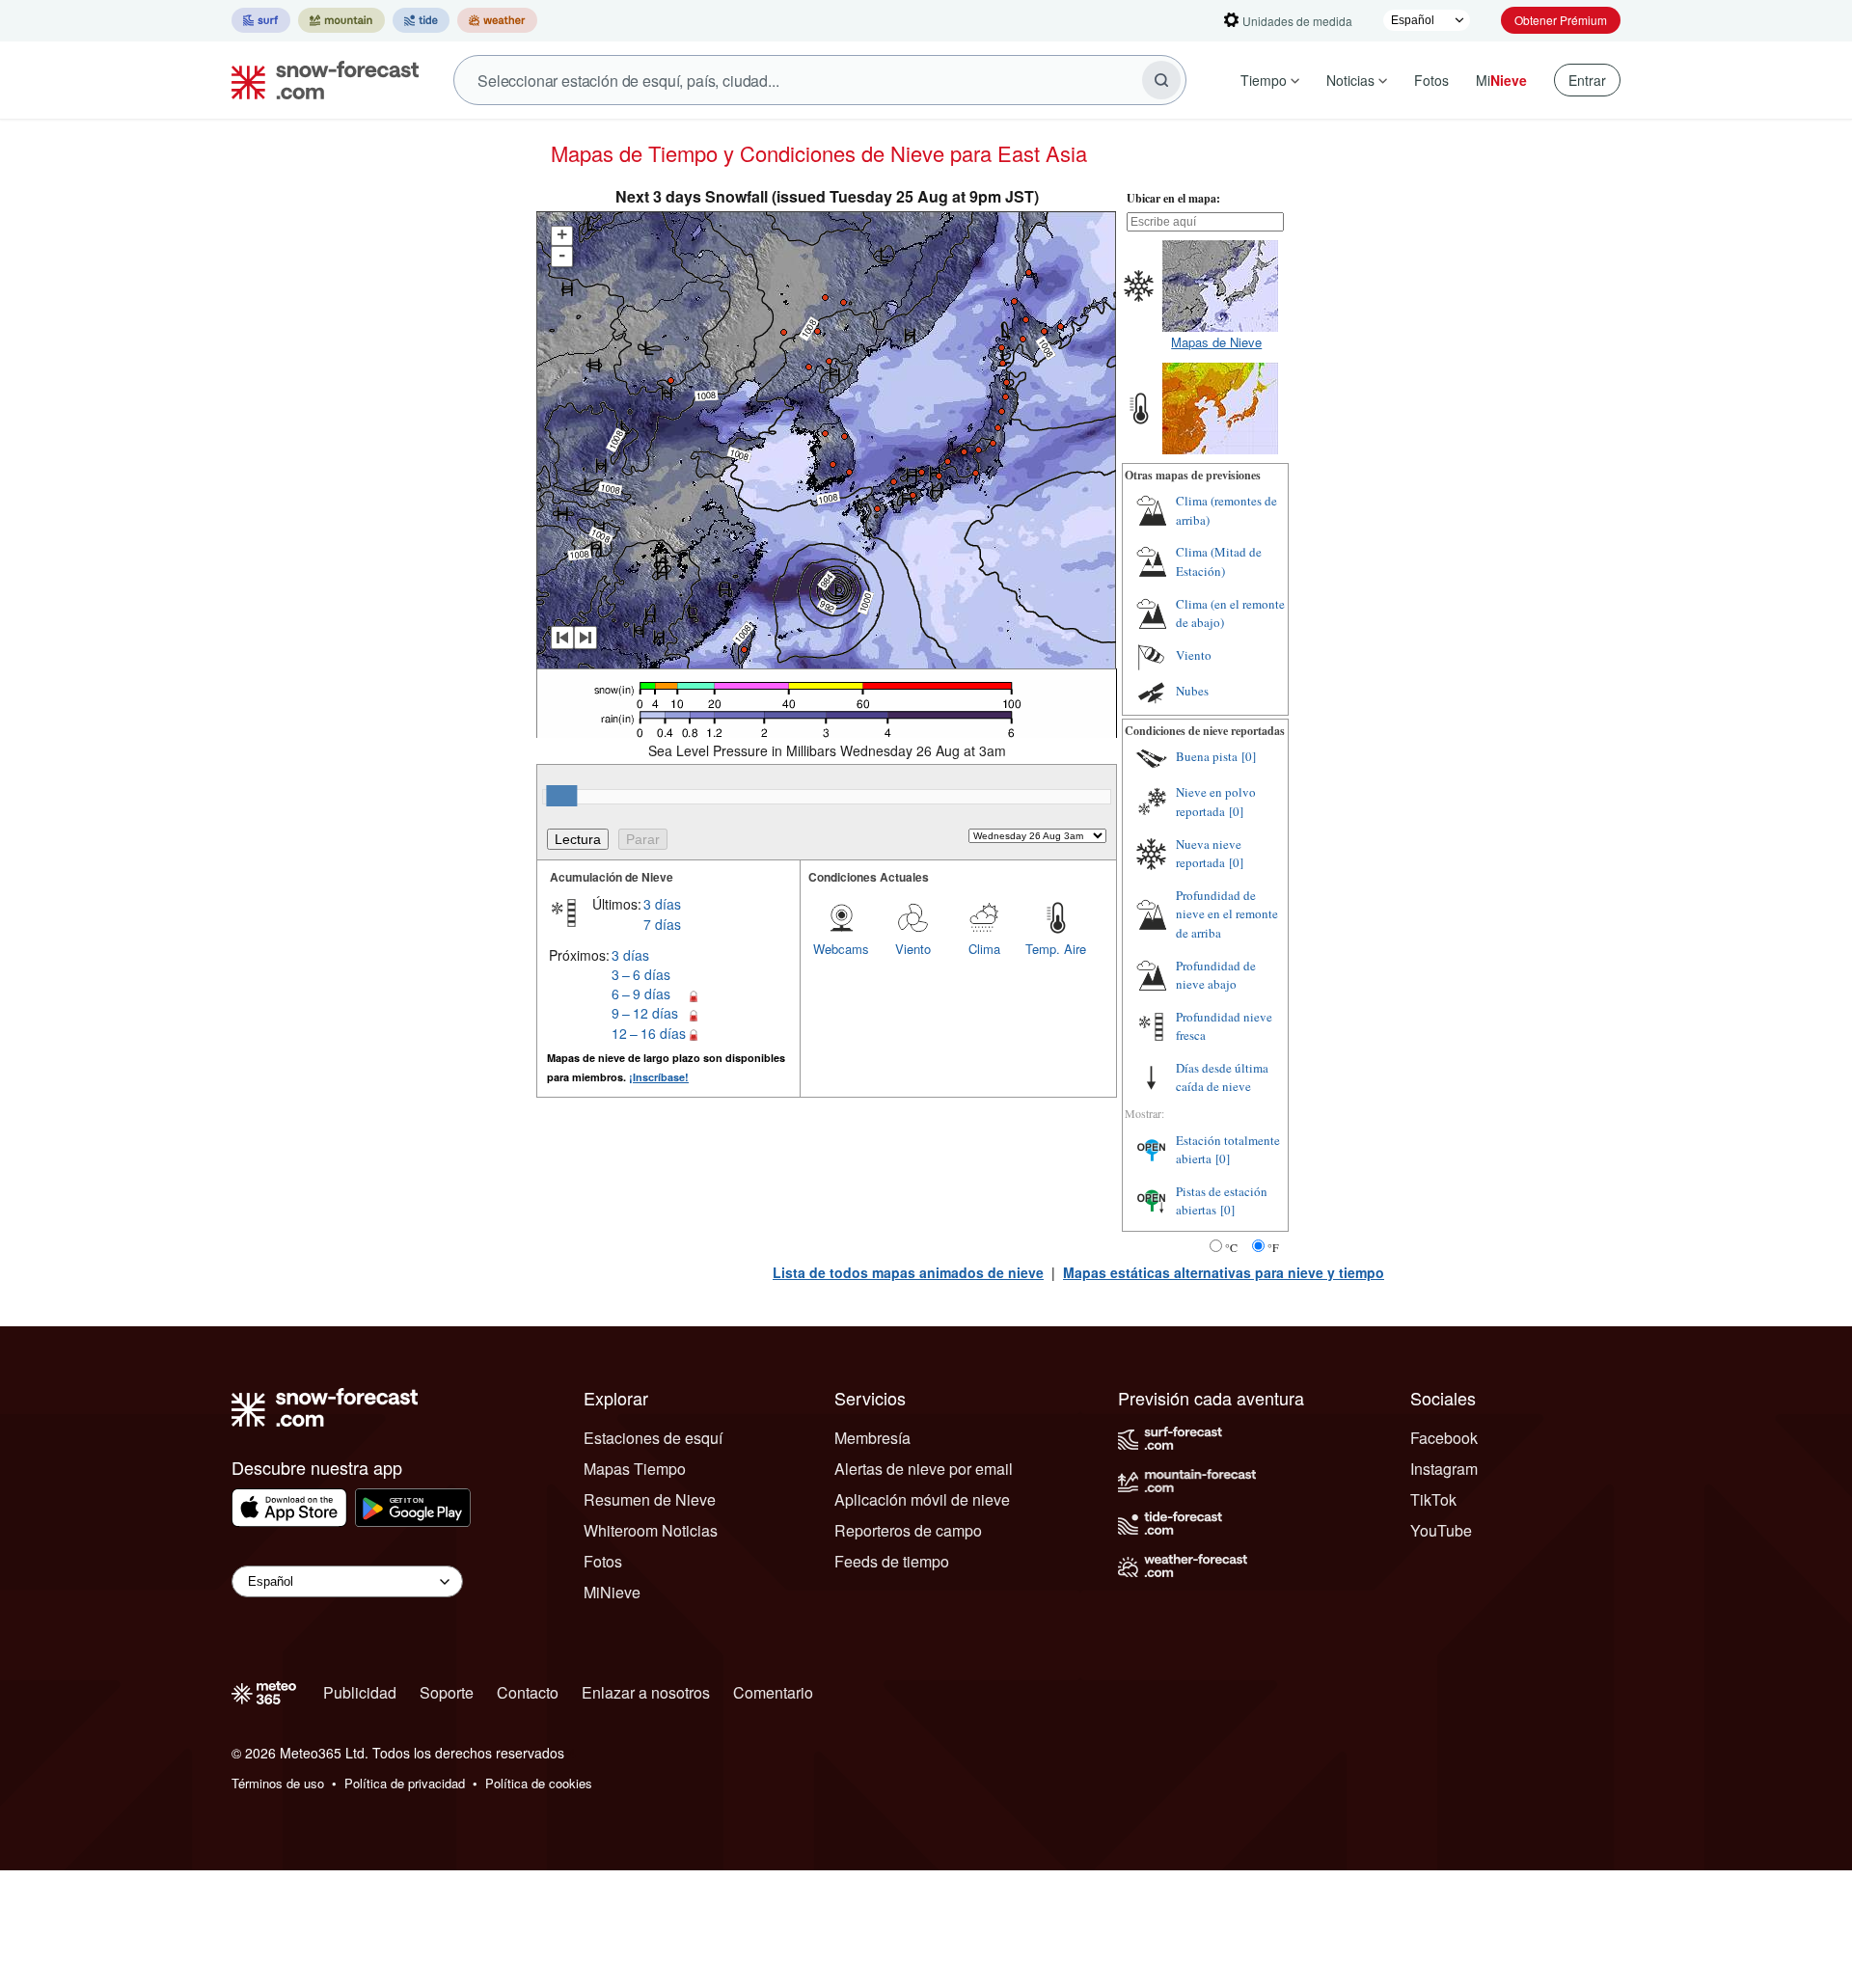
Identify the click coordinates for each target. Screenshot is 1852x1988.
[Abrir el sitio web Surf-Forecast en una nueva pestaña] (261, 20)
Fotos (1431, 80)
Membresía (872, 1438)
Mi (1501, 80)
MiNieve (612, 1592)
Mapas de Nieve (1216, 342)
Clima (984, 949)
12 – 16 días (649, 1033)
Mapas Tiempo (635, 1469)
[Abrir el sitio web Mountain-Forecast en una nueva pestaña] (341, 20)
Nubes (1192, 691)
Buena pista (1207, 756)
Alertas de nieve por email (924, 1469)
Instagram (1444, 1469)
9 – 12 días (645, 1013)
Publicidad (360, 1692)
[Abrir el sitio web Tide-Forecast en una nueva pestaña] (421, 20)
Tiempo (1264, 80)
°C (1231, 1247)
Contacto (528, 1692)
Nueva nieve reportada (1209, 854)
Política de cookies (539, 1783)
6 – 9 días (641, 994)
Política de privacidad (405, 1783)
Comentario (773, 1692)
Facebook (1444, 1438)
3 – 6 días (641, 974)
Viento (913, 949)
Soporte (447, 1692)
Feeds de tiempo (892, 1561)
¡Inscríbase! (659, 1077)
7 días (662, 924)
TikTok (1433, 1499)
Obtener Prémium (1561, 20)
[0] (1249, 756)
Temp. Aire (1056, 949)
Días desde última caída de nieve (1222, 1077)
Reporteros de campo (908, 1530)
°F (1273, 1247)
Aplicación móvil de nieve (922, 1499)
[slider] (561, 796)
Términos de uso (278, 1783)
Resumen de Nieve (650, 1499)
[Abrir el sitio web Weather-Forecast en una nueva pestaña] (497, 20)
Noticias (1350, 80)
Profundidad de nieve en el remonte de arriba (1227, 914)
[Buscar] (1161, 80)
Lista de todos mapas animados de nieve (908, 1272)
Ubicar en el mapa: (1173, 198)
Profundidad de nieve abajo (1216, 975)
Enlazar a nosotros (646, 1692)
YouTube (1441, 1530)
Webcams (841, 949)
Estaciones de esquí (653, 1438)
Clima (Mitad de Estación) (1219, 561)
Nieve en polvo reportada (1216, 802)
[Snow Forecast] (319, 80)
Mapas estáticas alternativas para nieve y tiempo (1224, 1272)
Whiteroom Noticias (651, 1530)
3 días (662, 904)
